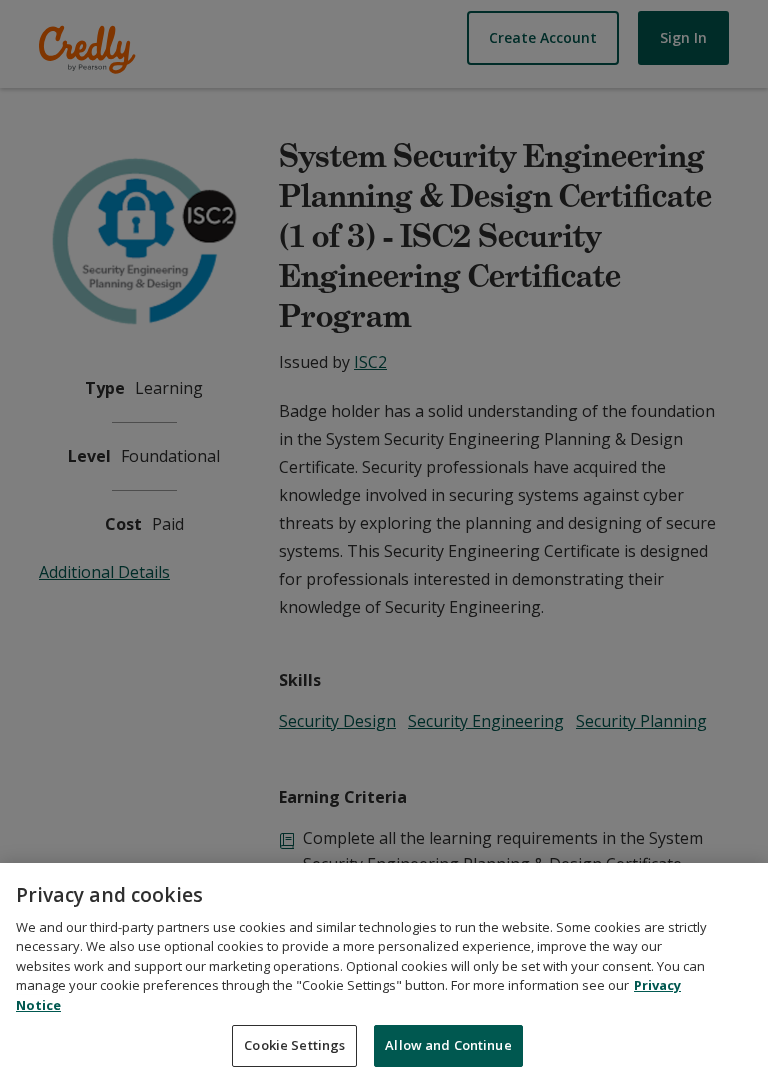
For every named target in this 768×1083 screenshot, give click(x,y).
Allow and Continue (448, 1045)
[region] (384, 973)
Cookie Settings (294, 1045)
